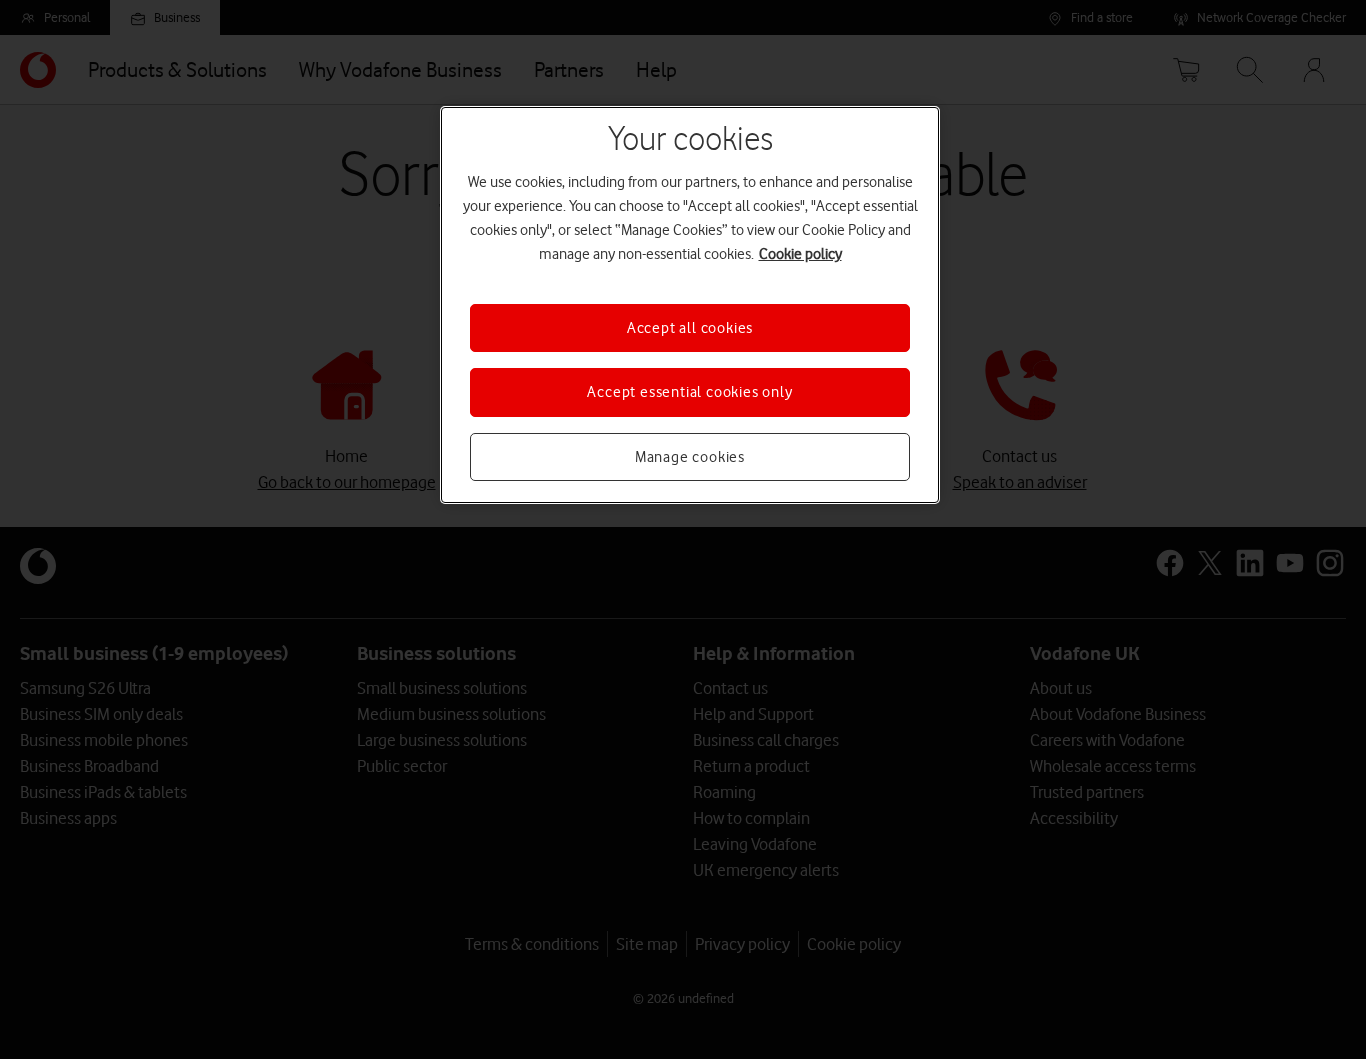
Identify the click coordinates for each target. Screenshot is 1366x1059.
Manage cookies (690, 457)
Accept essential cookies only (689, 392)
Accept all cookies (690, 328)
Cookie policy (800, 254)
